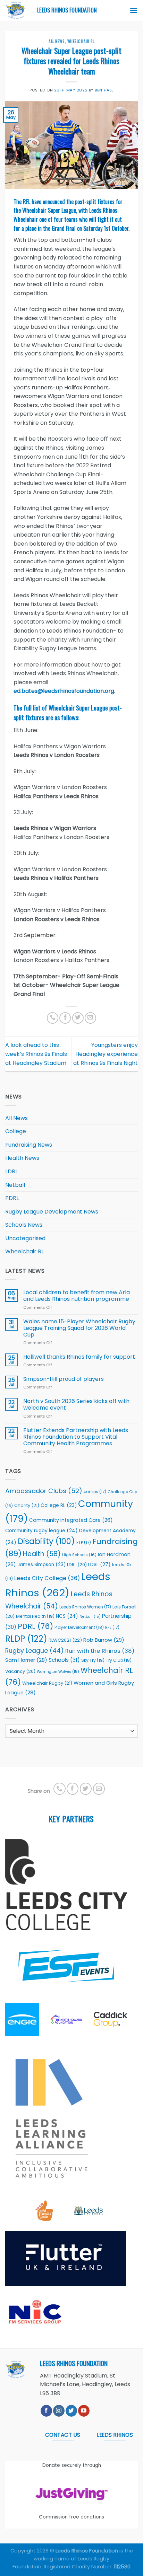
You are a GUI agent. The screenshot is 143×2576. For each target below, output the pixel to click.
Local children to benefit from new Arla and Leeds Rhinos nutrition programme (77, 1296)
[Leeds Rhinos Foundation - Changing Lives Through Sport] (16, 10)
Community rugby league (41, 1531)
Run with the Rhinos (100, 1651)
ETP (84, 1543)
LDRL (11, 1171)
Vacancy (20, 1671)
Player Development (79, 1627)
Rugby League (35, 1651)
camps (95, 1492)
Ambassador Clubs (44, 1491)
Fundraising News (29, 1145)
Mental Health (35, 1616)
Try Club (119, 1660)
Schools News (24, 1225)
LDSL (99, 1564)
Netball (15, 1185)
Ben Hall (104, 90)
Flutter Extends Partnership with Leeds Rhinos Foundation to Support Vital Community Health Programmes (76, 1437)
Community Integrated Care (71, 1520)
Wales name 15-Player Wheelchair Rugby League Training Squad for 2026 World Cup (79, 1328)
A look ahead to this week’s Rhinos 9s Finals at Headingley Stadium (36, 1054)
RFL (112, 1627)
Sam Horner (26, 1660)
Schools (64, 1660)
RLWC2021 (65, 1640)
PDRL (12, 1198)
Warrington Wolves (58, 1672)
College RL (59, 1505)
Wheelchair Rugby (47, 1683)
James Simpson (41, 1565)
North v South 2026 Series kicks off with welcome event (76, 1404)
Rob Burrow (104, 1640)
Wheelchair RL (81, 41)
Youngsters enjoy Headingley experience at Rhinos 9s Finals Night (106, 1054)
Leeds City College (47, 1578)
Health (42, 1554)
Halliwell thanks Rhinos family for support (79, 1357)
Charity (27, 1505)
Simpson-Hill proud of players (64, 1379)
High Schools (79, 1555)
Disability (46, 1541)
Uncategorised (25, 1238)
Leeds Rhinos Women (85, 1607)
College (16, 1131)
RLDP (26, 1639)
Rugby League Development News (52, 1212)
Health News (22, 1158)
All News (57, 41)
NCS (67, 1616)
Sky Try (93, 1660)
